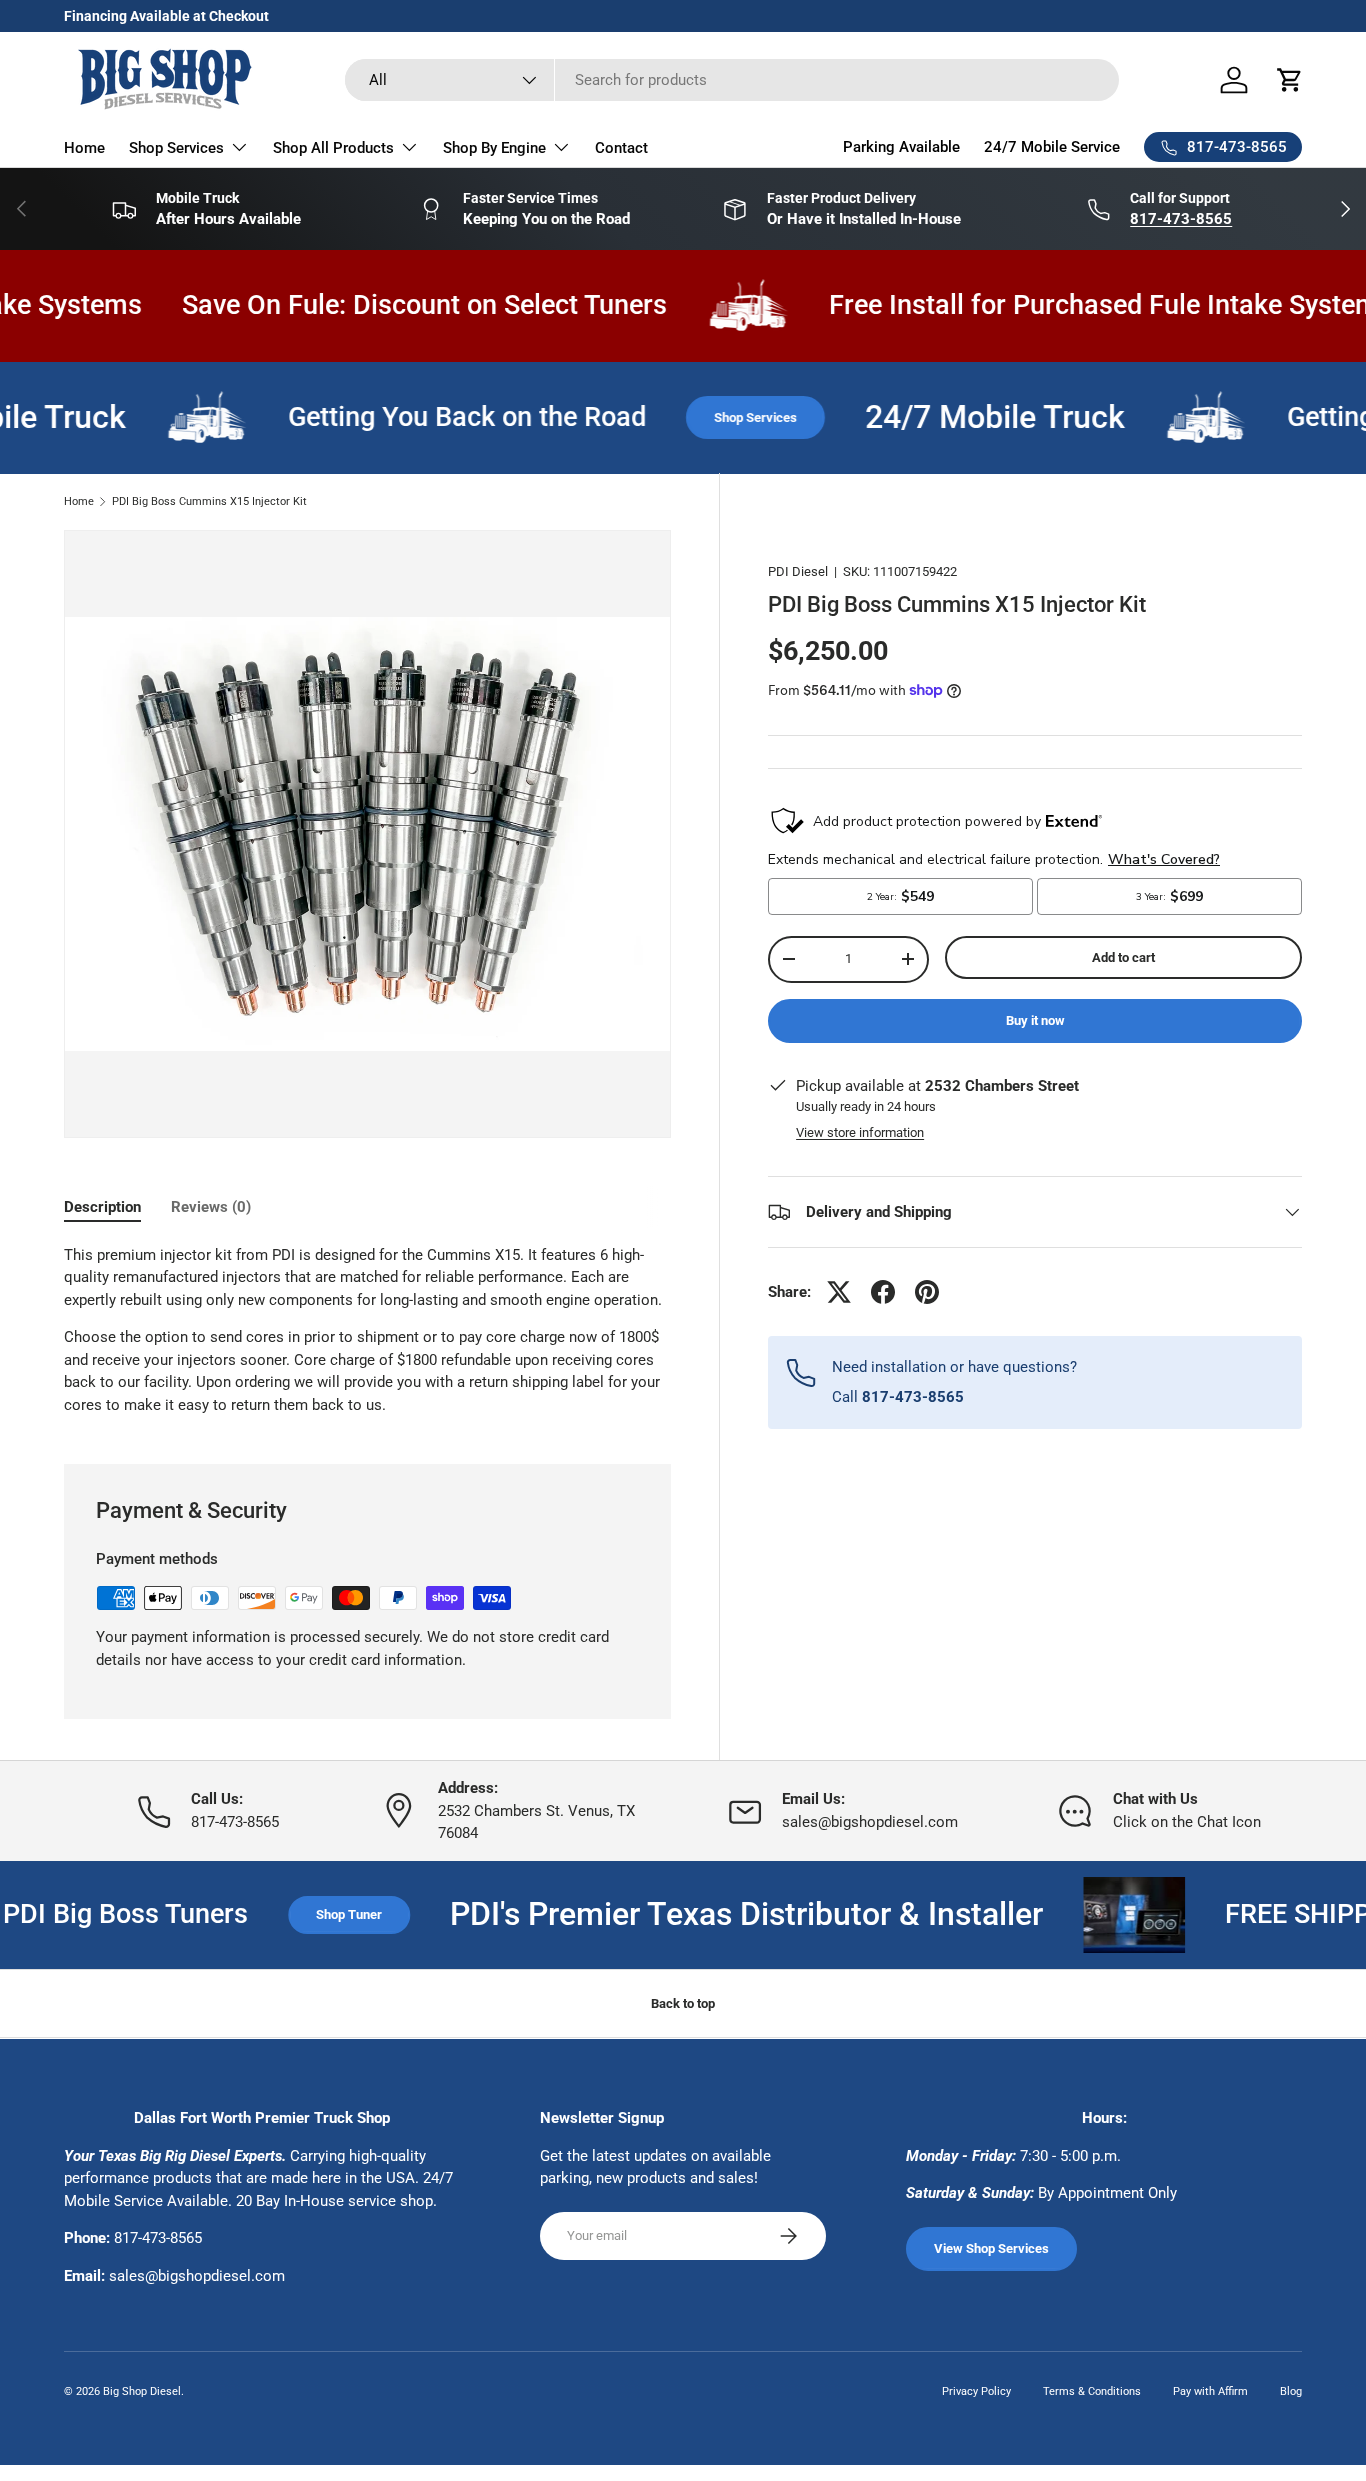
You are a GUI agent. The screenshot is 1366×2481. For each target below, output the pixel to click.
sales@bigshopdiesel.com (197, 2276)
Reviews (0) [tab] (211, 1207)
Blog (1291, 2391)
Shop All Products (333, 148)
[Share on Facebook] (883, 1292)
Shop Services (176, 148)
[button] (1290, 80)
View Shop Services (991, 2248)
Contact (621, 148)
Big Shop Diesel (142, 2391)
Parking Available (901, 147)
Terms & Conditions (1092, 2391)
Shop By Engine (494, 148)
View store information (860, 1132)
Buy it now (1035, 1020)
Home (84, 148)
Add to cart (1123, 957)
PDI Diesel (798, 571)
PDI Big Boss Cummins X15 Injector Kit (209, 501)
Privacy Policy (976, 2391)
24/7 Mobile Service (1052, 147)
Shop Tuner (292, 1914)
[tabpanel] (367, 1330)
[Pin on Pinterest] (927, 1292)
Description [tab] (102, 1207)
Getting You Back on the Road (427, 417)
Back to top (683, 2003)
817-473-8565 (158, 2238)
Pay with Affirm (1210, 2391)
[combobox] (732, 80)
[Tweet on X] (839, 1292)
